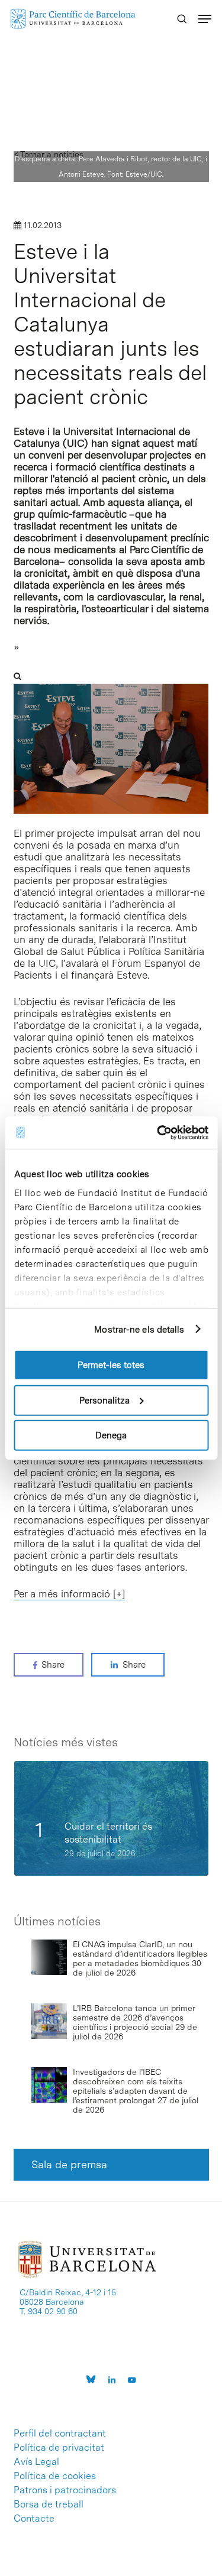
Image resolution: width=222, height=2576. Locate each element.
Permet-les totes (111, 1365)
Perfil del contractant (60, 2434)
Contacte (34, 2519)
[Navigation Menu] (205, 19)
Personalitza (104, 1400)
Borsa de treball (49, 2504)
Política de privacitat (59, 2448)
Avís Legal (36, 2462)
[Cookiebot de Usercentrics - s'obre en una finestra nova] (158, 1132)
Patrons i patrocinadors (65, 2490)
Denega (111, 1435)
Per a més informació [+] (69, 1594)
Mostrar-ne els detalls (139, 1329)
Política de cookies (55, 2476)
